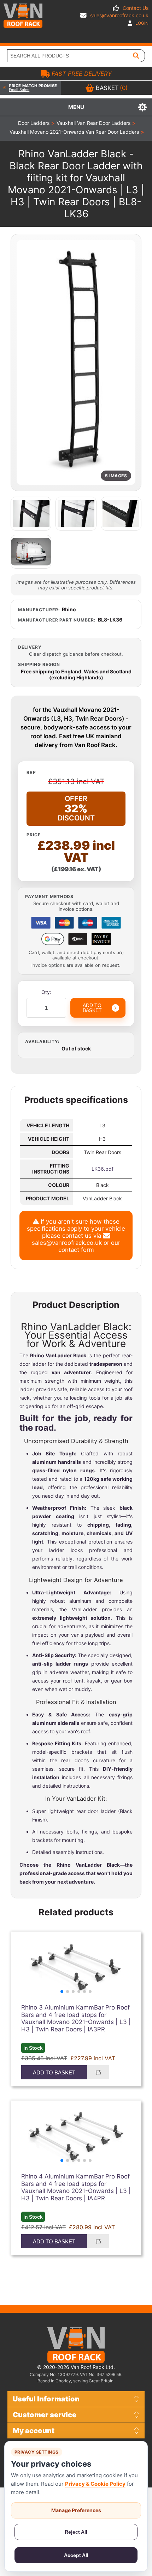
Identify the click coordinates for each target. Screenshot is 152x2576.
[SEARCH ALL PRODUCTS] (136, 56)
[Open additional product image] (31, 514)
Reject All (76, 2532)
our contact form (89, 1246)
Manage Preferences (76, 2510)
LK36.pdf (103, 1169)
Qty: (46, 992)
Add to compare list (98, 2072)
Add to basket (54, 2072)
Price (34, 835)
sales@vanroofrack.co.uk (119, 15)
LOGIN (141, 23)
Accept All (76, 2555)
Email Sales (19, 90)
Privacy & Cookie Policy (95, 2484)
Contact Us (136, 8)
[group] (76, 1968)
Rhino (69, 609)
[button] (62, 1992)
